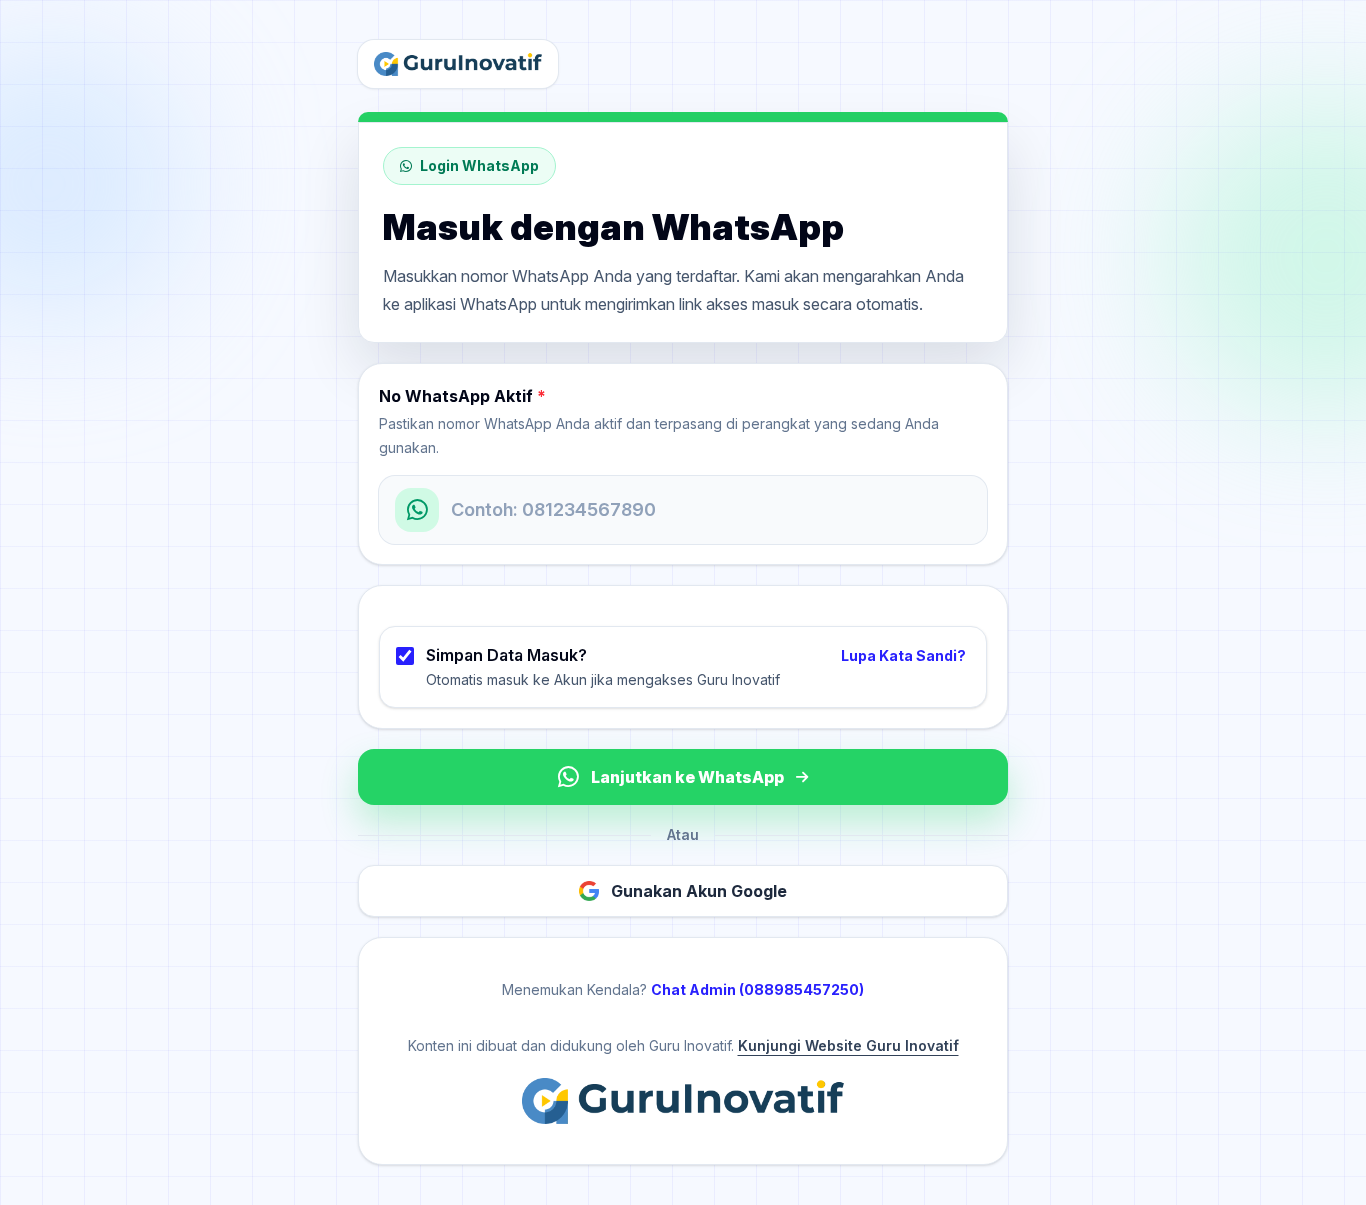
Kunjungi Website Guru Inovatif (848, 1045)
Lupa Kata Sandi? (903, 655)
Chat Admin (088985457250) (757, 989)
